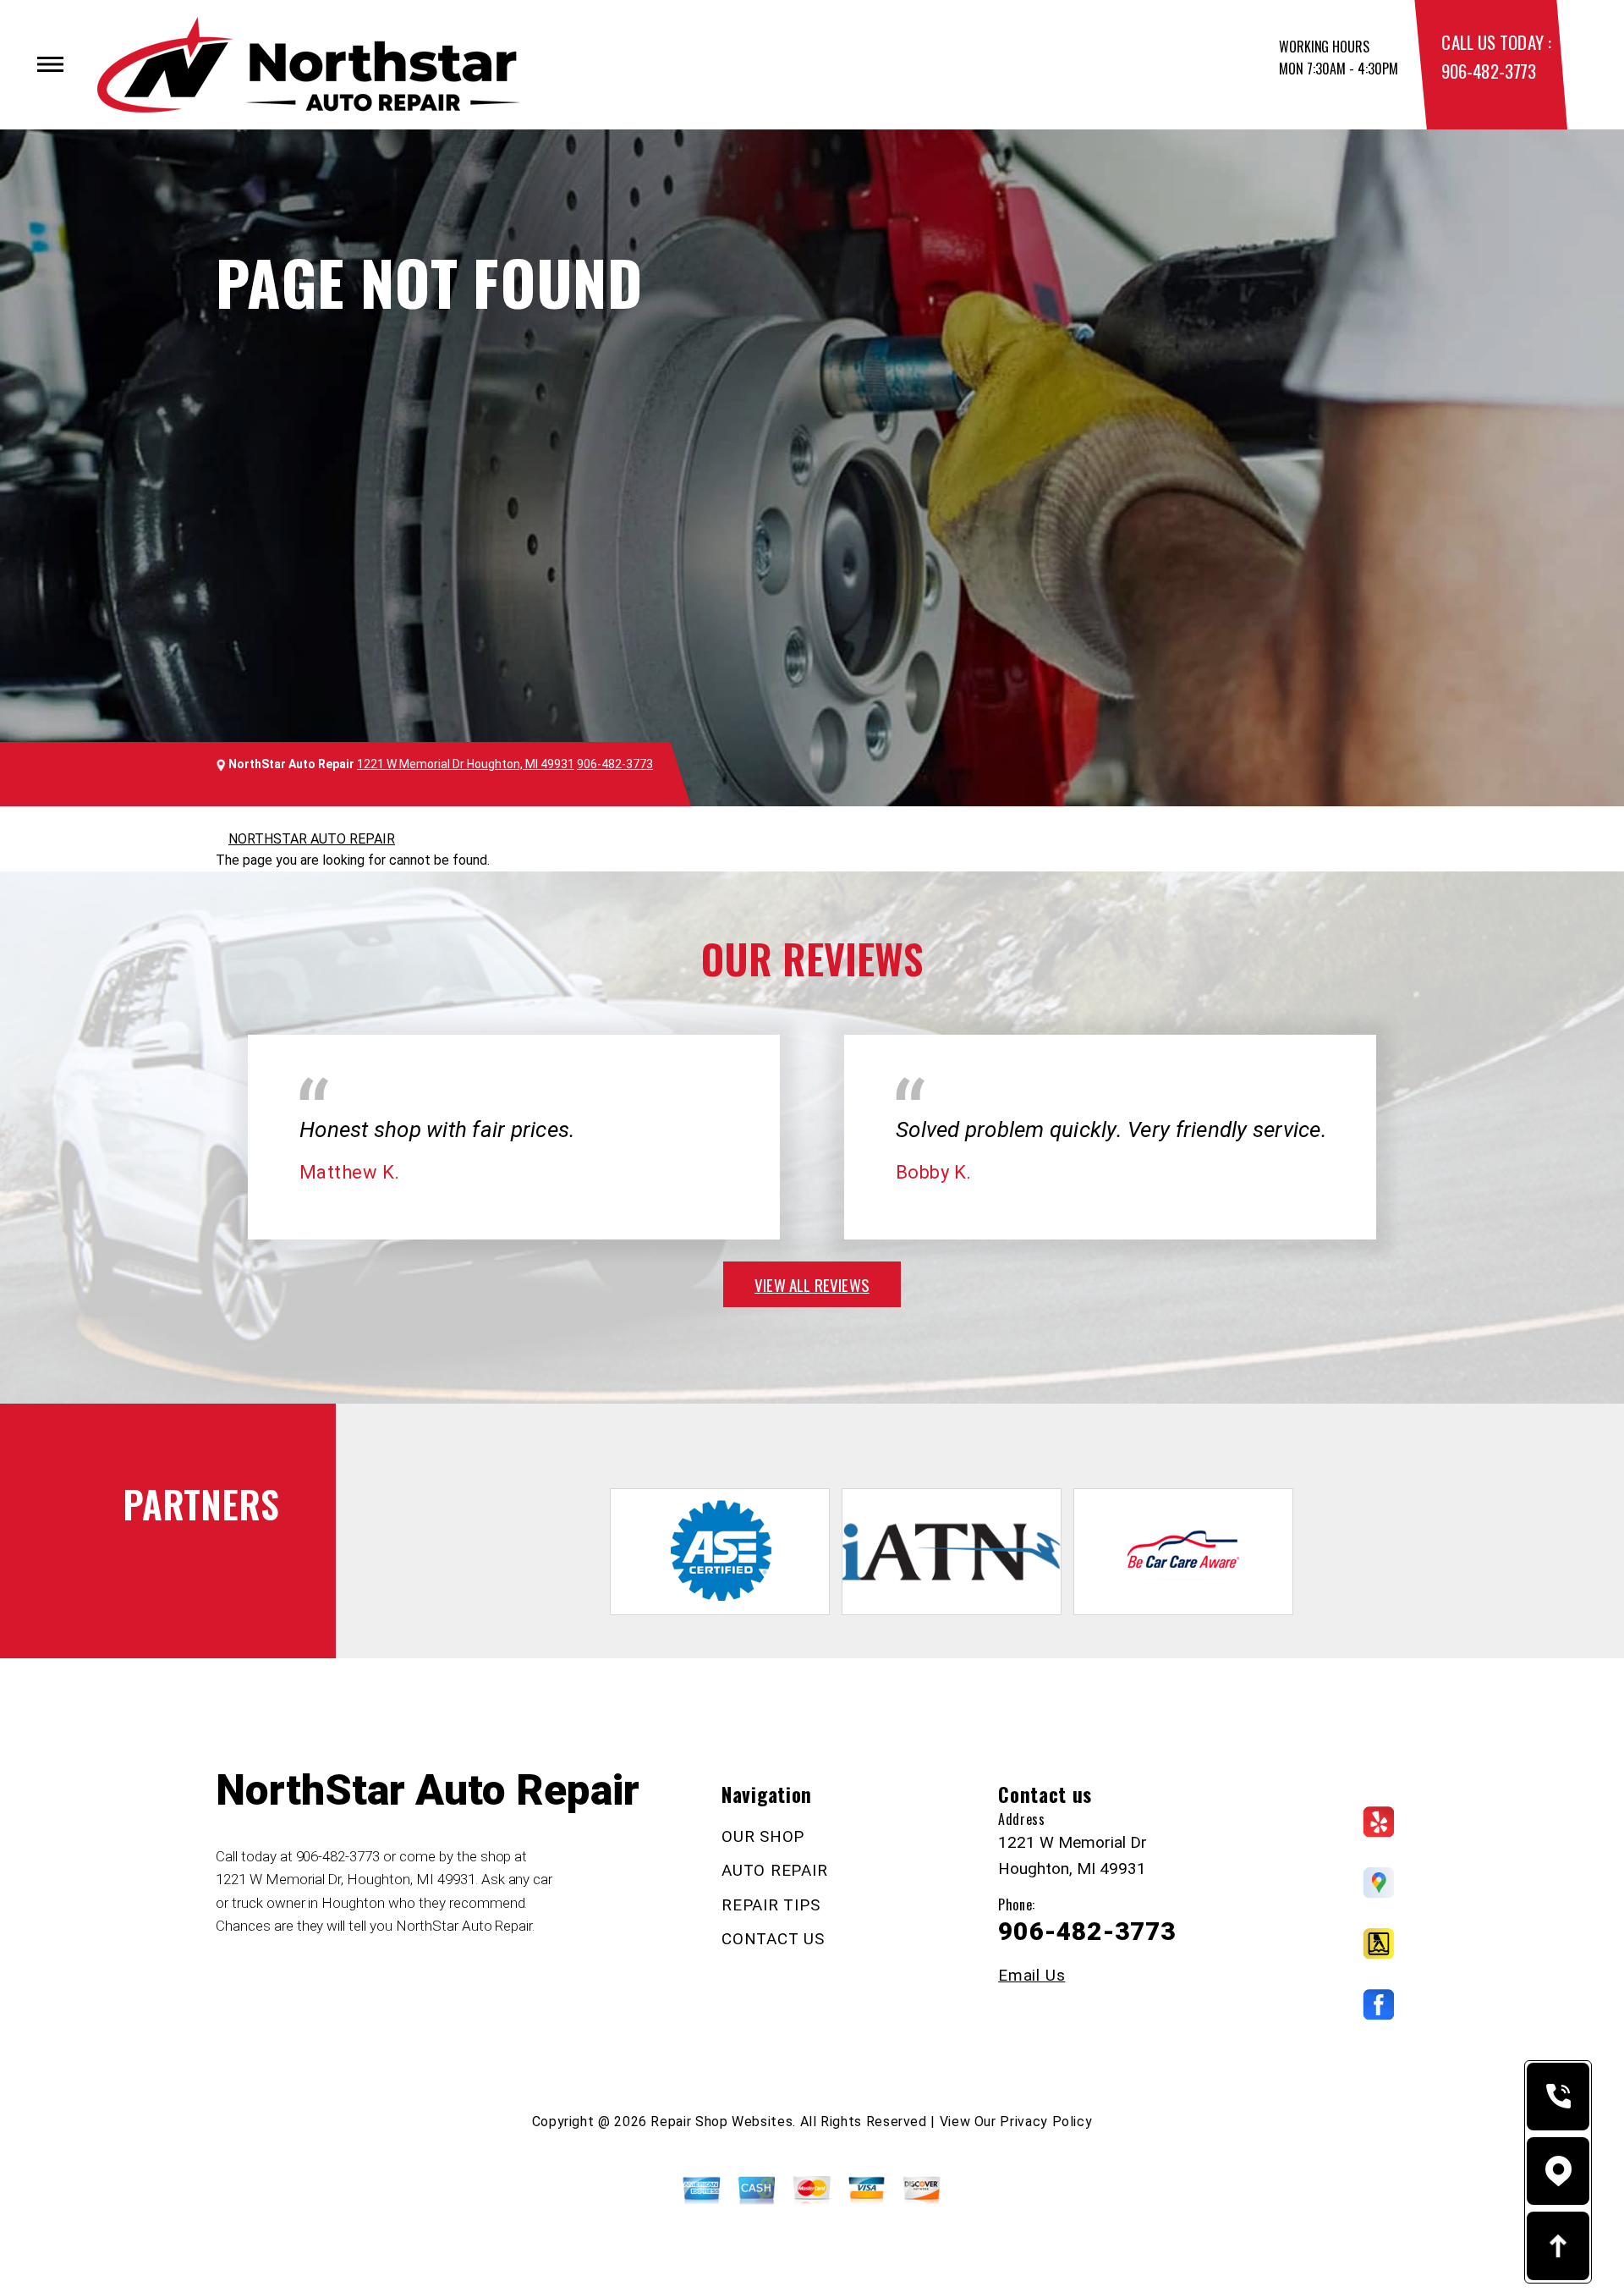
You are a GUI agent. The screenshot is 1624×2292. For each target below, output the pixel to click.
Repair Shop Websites (721, 2122)
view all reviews (812, 1284)
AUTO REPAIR (774, 1870)
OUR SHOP (763, 1836)
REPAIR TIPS (771, 1905)
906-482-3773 (1488, 71)
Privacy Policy (1046, 2122)
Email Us (1031, 1975)
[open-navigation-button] (50, 64)
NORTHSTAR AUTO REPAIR (312, 839)
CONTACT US (773, 1939)
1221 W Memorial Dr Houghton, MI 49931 (466, 764)
